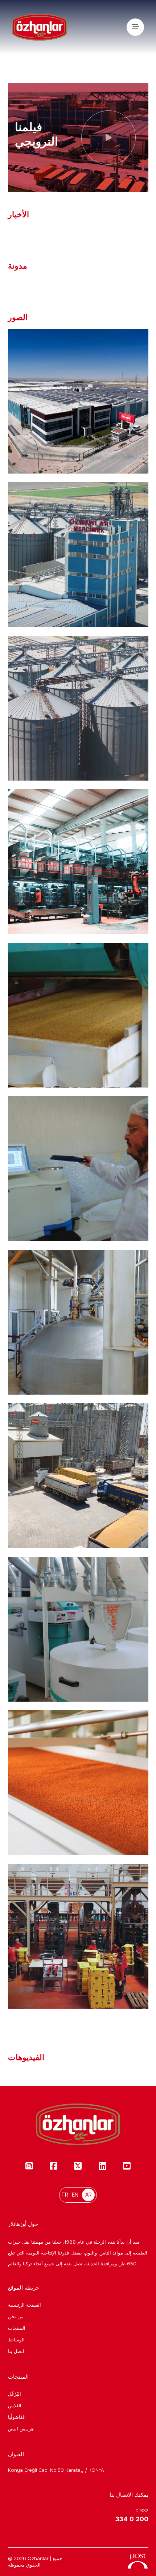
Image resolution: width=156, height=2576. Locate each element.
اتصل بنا (16, 2351)
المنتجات (17, 2328)
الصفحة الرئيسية (24, 2305)
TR (65, 2195)
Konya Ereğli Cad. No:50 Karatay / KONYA (56, 2470)
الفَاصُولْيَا (17, 2417)
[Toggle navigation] (135, 27)
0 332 (132, 2515)
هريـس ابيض (21, 2429)
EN (75, 2195)
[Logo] (40, 27)
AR (89, 2195)
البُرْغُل (15, 2394)
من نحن (16, 2317)
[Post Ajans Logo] (137, 2564)
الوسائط (16, 2340)
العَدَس (15, 2406)
